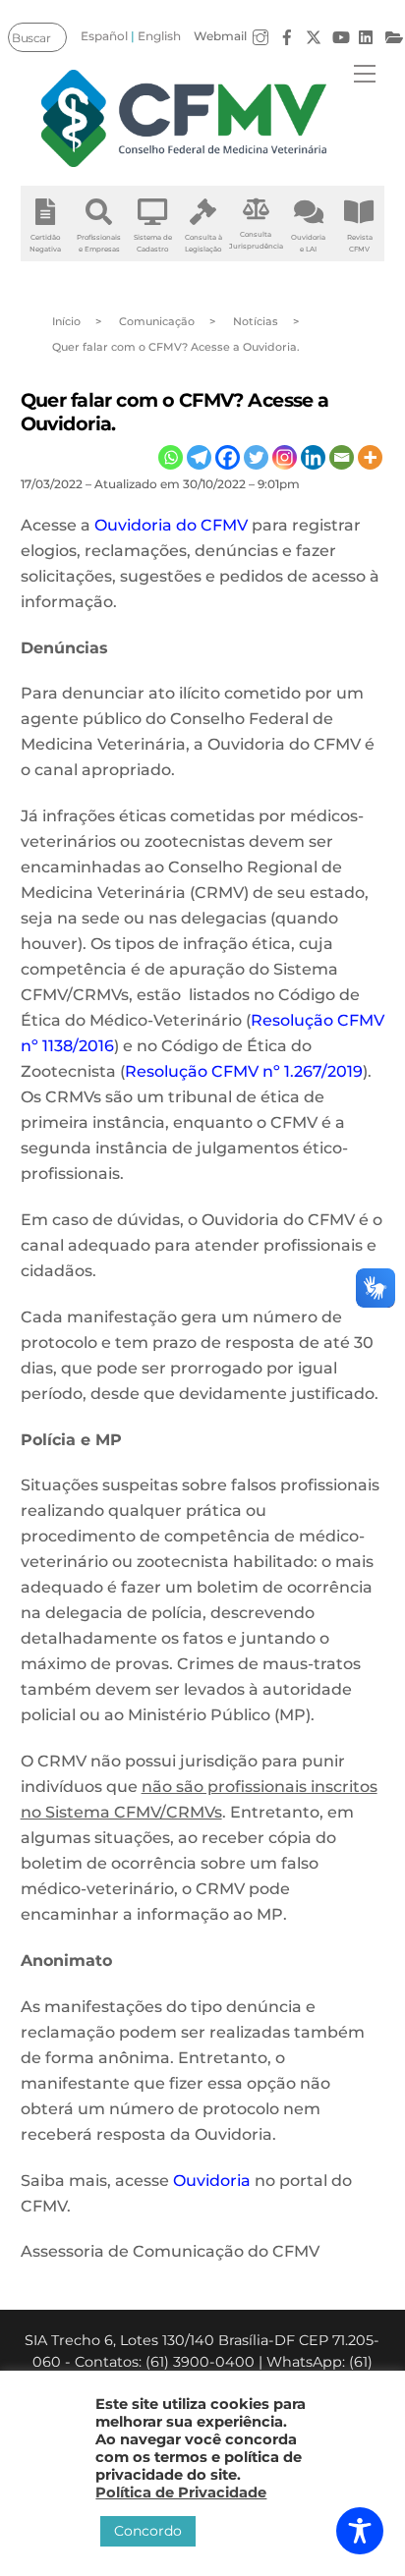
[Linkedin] (313, 457)
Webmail (220, 36)
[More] (370, 457)
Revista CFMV (360, 243)
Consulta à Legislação (203, 243)
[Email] (342, 457)
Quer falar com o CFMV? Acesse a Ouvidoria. (175, 411)
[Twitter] (256, 457)
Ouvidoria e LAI (308, 243)
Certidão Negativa (45, 243)
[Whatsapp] (171, 457)
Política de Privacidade (181, 2492)
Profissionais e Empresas (99, 243)
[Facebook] (228, 457)
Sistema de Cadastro (153, 243)
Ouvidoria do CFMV (171, 525)
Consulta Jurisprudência (256, 240)
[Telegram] (199, 457)
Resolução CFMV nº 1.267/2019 (244, 1071)
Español (104, 36)
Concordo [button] (148, 2531)
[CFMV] (185, 118)
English (159, 36)
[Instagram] (285, 457)
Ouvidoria (212, 2181)
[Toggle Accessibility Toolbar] (360, 2531)
